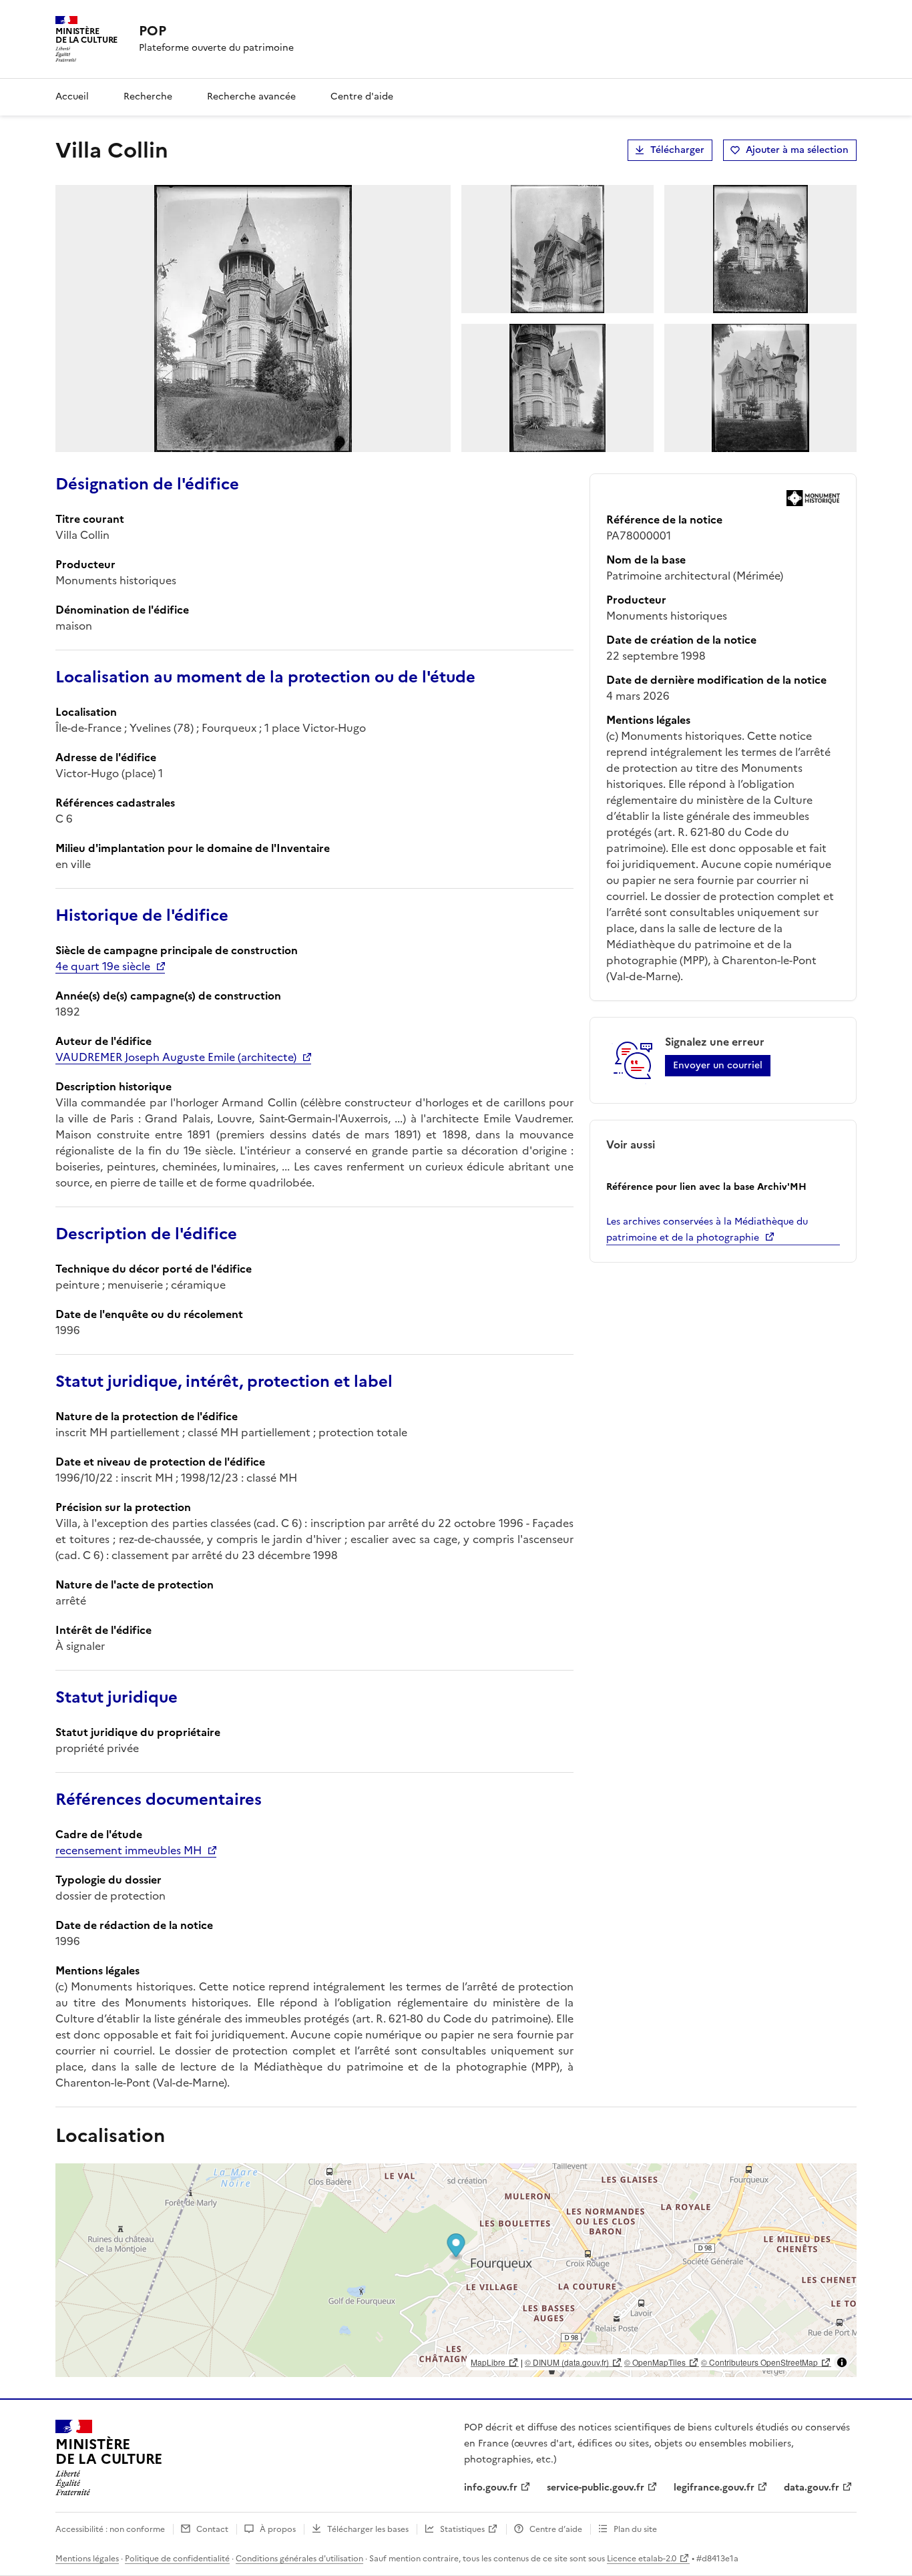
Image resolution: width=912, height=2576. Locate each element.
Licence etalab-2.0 (642, 2559)
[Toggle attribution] (842, 2362)
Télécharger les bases (368, 2529)
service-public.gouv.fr (596, 2488)
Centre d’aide (556, 2529)
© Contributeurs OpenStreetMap (759, 2362)
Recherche (148, 96)
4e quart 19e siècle (103, 966)
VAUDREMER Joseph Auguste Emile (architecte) (176, 1057)
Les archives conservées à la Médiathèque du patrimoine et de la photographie (707, 1230)
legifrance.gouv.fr (714, 2488)
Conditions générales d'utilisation (299, 2559)
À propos (278, 2529)
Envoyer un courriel (718, 1065)
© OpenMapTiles (655, 2362)
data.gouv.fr (812, 2488)
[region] (456, 2270)
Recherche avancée (251, 96)
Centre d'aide (362, 96)
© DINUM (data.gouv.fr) (567, 2362)
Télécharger (677, 150)
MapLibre (488, 2362)
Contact (212, 2529)
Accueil (72, 96)
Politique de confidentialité (177, 2559)
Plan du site (635, 2529)
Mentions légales (87, 2559)
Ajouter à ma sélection (797, 150)
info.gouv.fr (491, 2488)
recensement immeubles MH (129, 1850)
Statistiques (462, 2529)
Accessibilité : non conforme (110, 2529)
